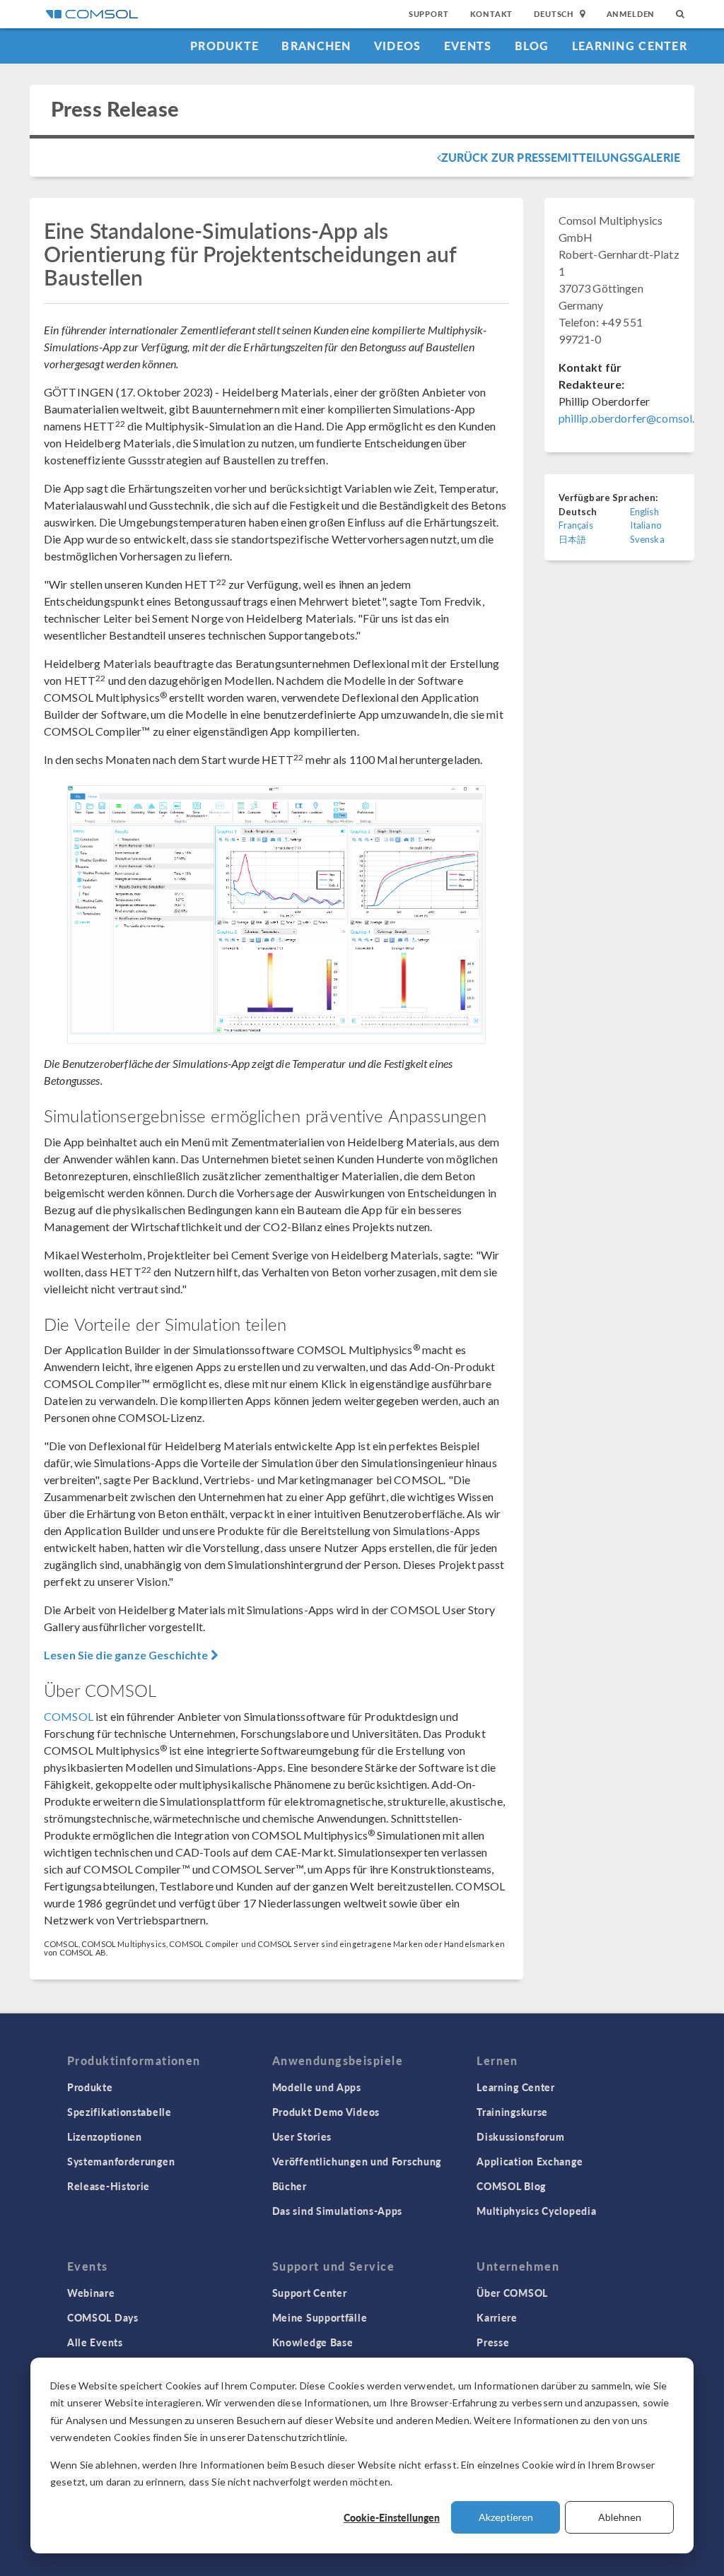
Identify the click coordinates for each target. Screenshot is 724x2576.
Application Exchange (530, 2161)
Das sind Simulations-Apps (338, 2211)
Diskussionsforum (520, 2136)
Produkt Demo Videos (326, 2112)
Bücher (290, 2186)
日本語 (572, 539)
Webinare (91, 2293)
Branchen (316, 46)
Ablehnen (620, 2517)
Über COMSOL (512, 2293)
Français (576, 525)
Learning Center (630, 46)
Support (429, 14)
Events (468, 46)
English (644, 512)
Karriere (497, 2317)
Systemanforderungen (121, 2161)
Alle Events (95, 2342)
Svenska (647, 539)
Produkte (224, 46)
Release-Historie (109, 2186)
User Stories (302, 2136)
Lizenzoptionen (105, 2136)
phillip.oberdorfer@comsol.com (637, 418)
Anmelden (631, 14)
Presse (493, 2342)
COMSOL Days (103, 2317)
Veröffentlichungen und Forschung (357, 2161)
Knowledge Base (313, 2342)
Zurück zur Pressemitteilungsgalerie (561, 157)
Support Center (310, 2293)
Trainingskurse (512, 2112)
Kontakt (492, 14)
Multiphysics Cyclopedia (536, 2211)
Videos (398, 46)
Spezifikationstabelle (119, 2112)
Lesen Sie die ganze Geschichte (127, 1655)
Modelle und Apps (317, 2087)
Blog (532, 46)
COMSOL (69, 1716)
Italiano (646, 525)
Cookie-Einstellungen (392, 2517)
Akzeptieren (506, 2517)
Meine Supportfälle (320, 2317)
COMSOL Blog (511, 2186)
